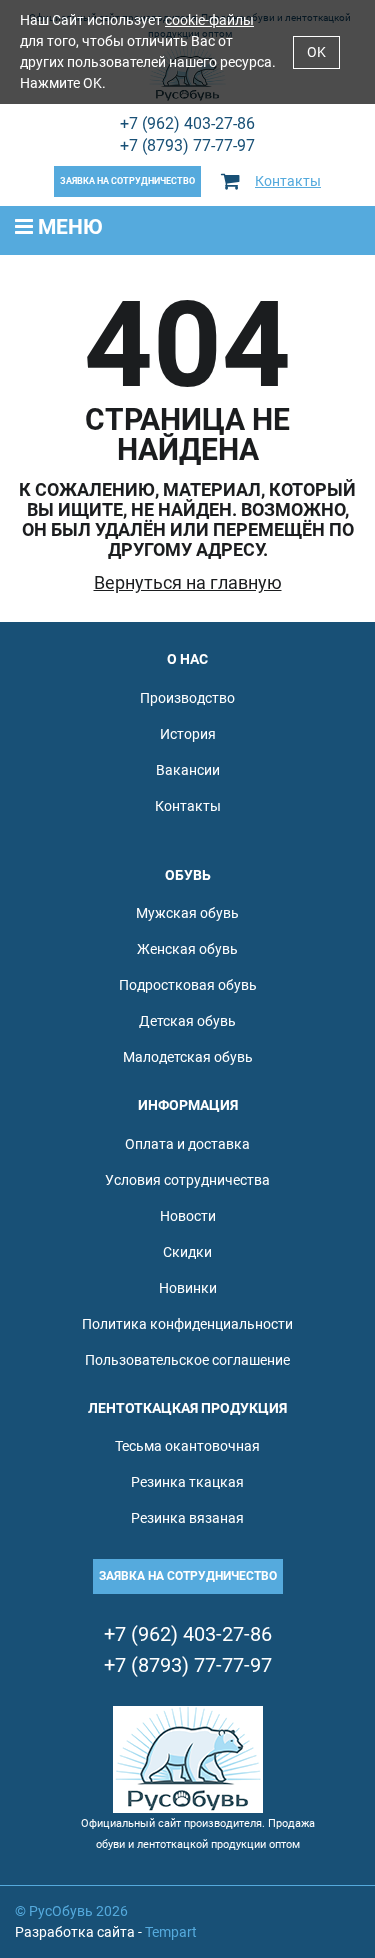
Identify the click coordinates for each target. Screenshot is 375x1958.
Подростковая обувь (188, 985)
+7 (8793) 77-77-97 (187, 145)
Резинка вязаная (187, 1518)
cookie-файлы (209, 20)
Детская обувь (187, 1021)
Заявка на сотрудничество (127, 181)
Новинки (188, 1288)
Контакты (288, 181)
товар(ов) (238, 181)
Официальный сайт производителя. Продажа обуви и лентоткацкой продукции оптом (198, 1834)
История (188, 734)
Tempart (171, 1932)
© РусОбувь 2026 (71, 1911)
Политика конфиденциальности (187, 1324)
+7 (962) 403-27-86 (187, 123)
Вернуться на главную (188, 582)
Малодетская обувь (188, 1057)
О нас (187, 659)
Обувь (188, 875)
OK (316, 52)
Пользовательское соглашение (187, 1360)
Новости (188, 1216)
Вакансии (188, 770)
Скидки (187, 1252)
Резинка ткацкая (187, 1482)
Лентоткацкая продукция (187, 1408)
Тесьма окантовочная (187, 1446)
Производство (187, 698)
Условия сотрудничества (187, 1180)
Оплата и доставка (187, 1144)
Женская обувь (187, 949)
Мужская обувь (187, 913)
